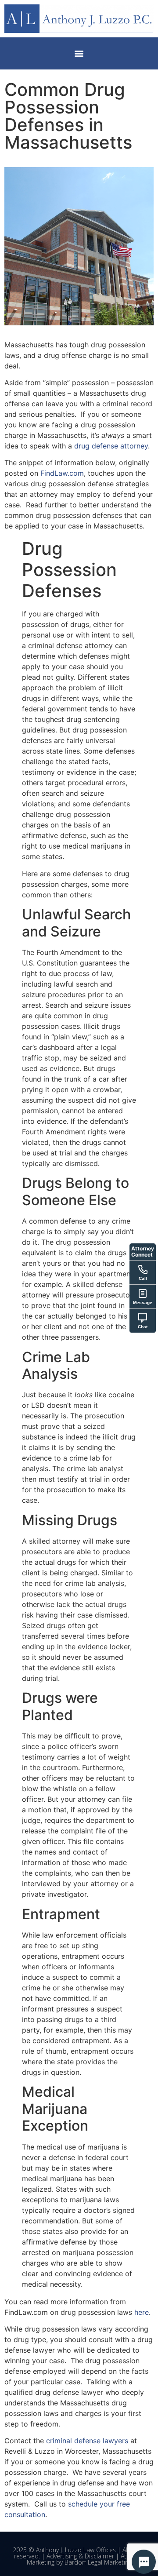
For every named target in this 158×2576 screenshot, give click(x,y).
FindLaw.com (62, 473)
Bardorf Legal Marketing (98, 2562)
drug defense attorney (111, 446)
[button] (79, 53)
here (142, 2312)
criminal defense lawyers (87, 2441)
